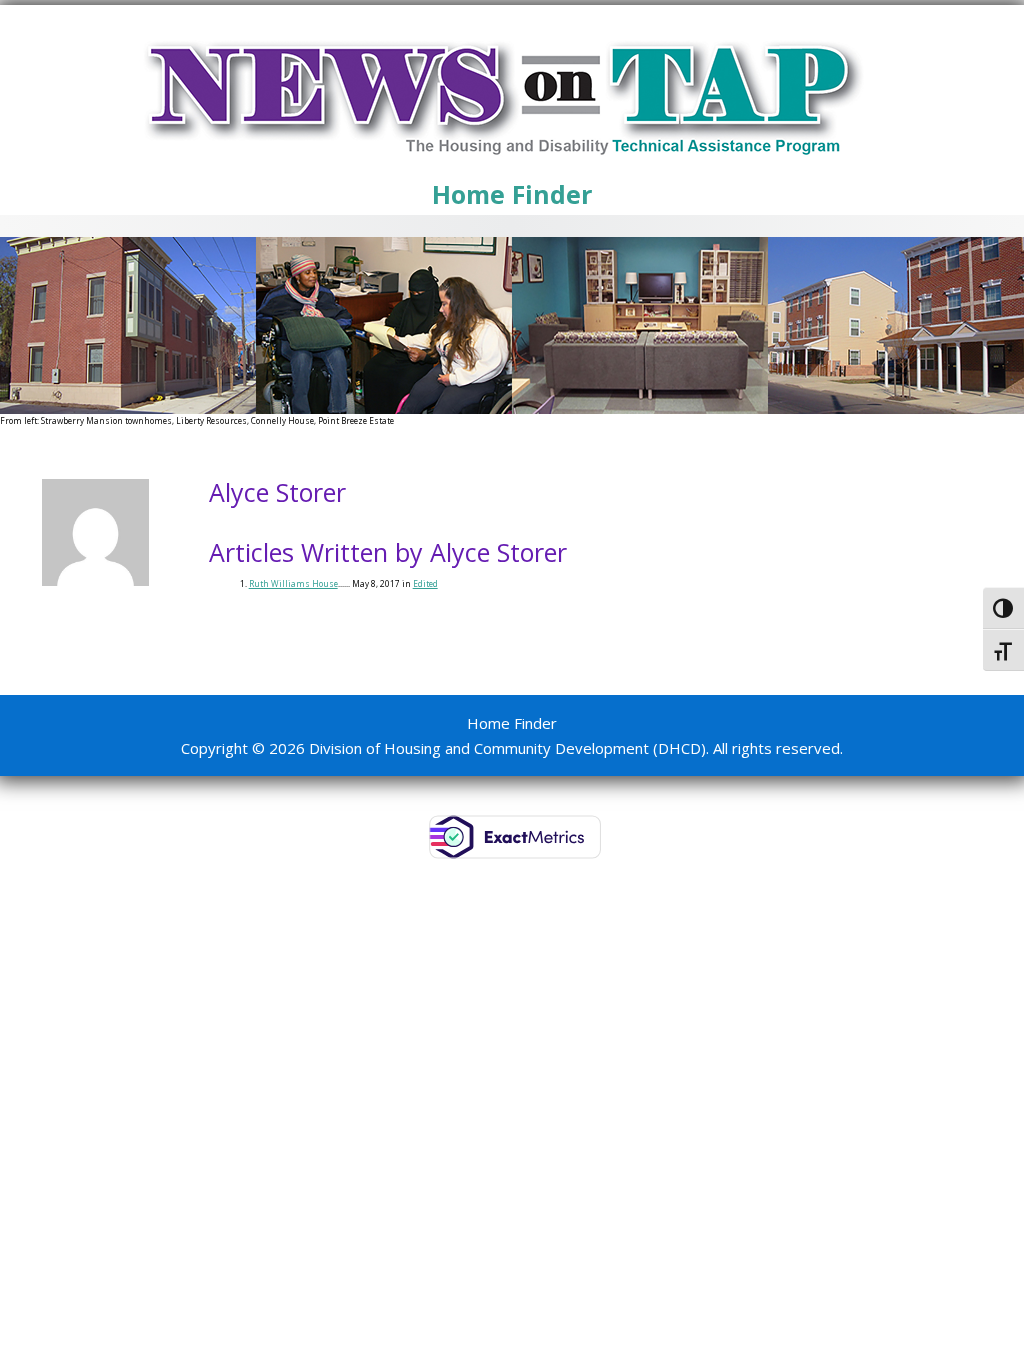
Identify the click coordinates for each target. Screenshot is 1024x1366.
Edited (425, 583)
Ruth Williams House (293, 583)
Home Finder (512, 194)
